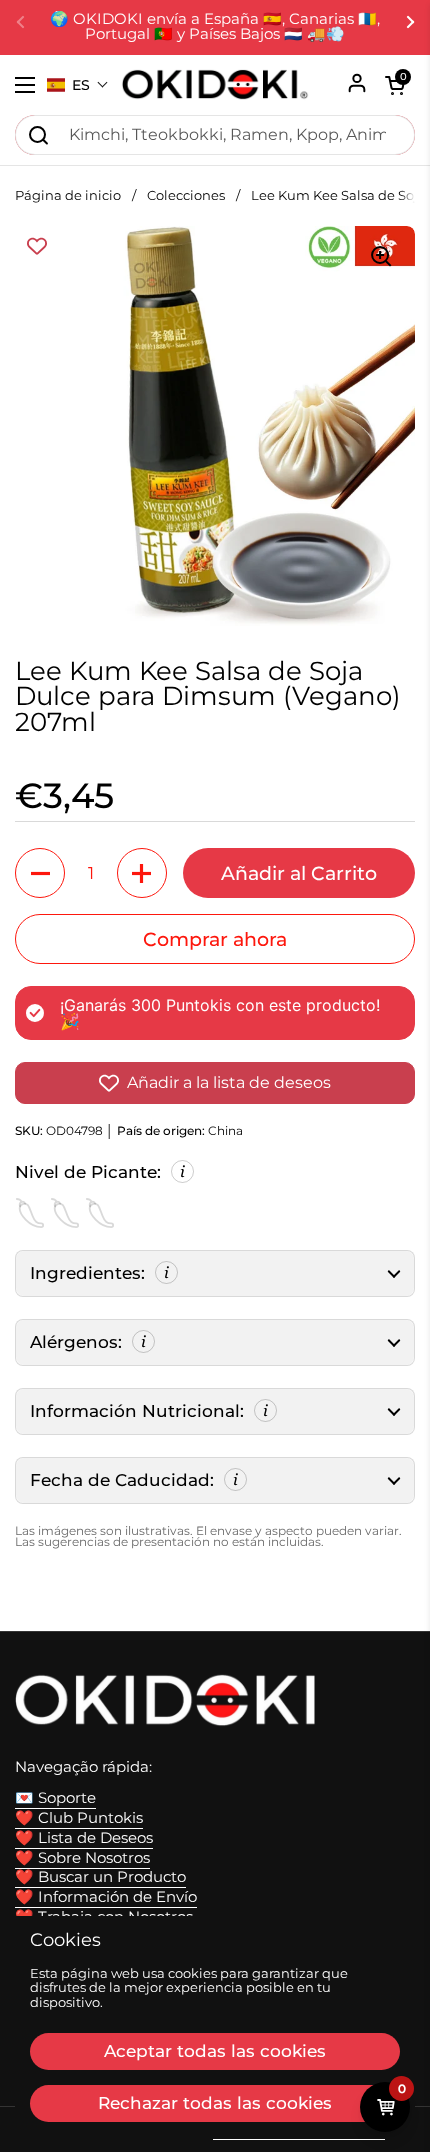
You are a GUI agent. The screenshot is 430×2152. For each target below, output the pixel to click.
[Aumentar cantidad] (142, 873)
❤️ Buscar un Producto (100, 1877)
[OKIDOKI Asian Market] (215, 85)
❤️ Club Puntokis (79, 1818)
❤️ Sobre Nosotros (82, 1858)
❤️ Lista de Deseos (84, 1838)
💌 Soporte (55, 1798)
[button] (78, 85)
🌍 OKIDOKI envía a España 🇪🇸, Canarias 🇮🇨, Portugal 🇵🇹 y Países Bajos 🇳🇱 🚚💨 (215, 27)
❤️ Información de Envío (106, 1897)
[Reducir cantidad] (40, 873)
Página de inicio (68, 195)
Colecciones (186, 195)
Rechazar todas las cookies (215, 2103)
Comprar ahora (215, 939)
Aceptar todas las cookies (215, 2051)
